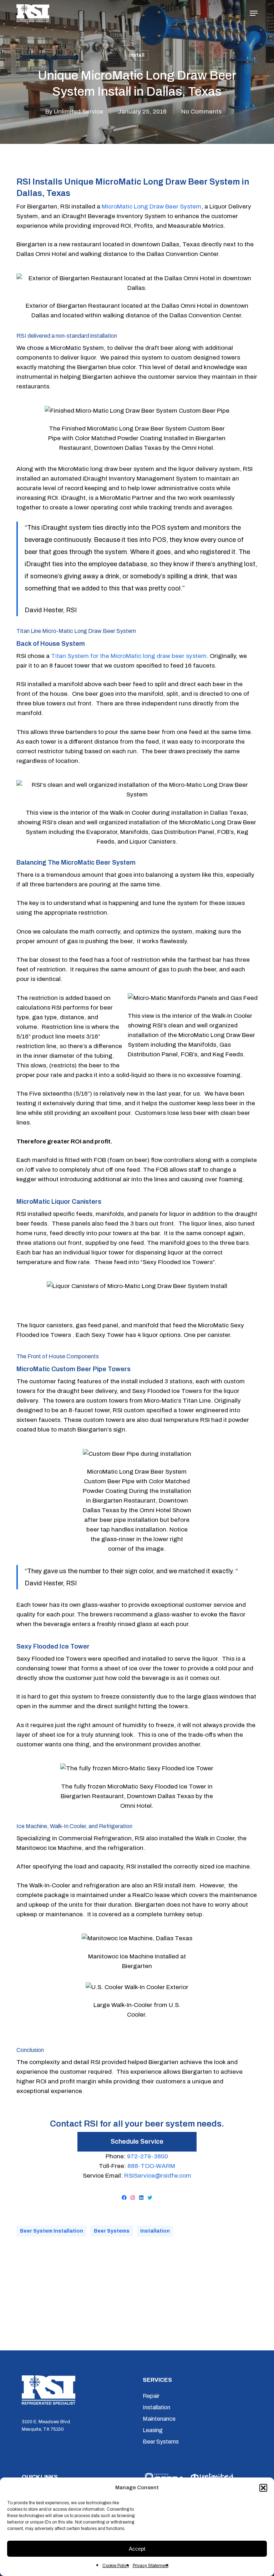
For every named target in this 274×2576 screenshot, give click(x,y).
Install (137, 55)
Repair (151, 2396)
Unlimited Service (78, 112)
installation (155, 2231)
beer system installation (52, 2231)
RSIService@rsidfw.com (158, 2176)
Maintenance (159, 2419)
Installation (156, 2407)
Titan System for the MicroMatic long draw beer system (129, 656)
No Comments (201, 112)
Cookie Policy (116, 2566)
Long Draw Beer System (168, 207)
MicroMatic (117, 207)
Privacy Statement (151, 2566)
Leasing (153, 2430)
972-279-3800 (148, 2156)
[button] (263, 2488)
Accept (137, 2549)
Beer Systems (112, 2231)
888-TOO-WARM (151, 2166)
